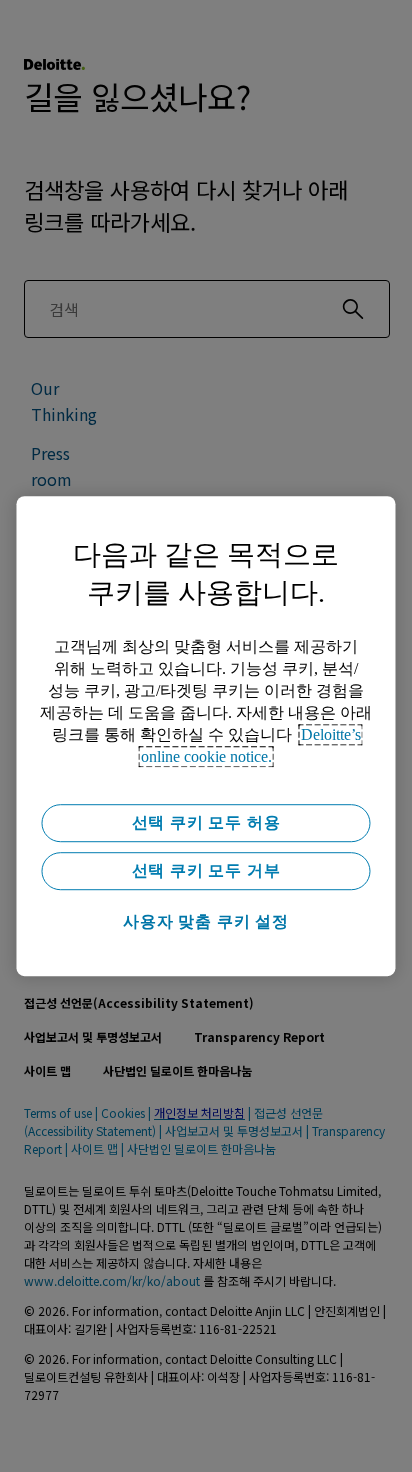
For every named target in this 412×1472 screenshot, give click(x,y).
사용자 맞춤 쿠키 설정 (206, 921)
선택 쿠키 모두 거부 (206, 870)
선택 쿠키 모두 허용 (206, 822)
